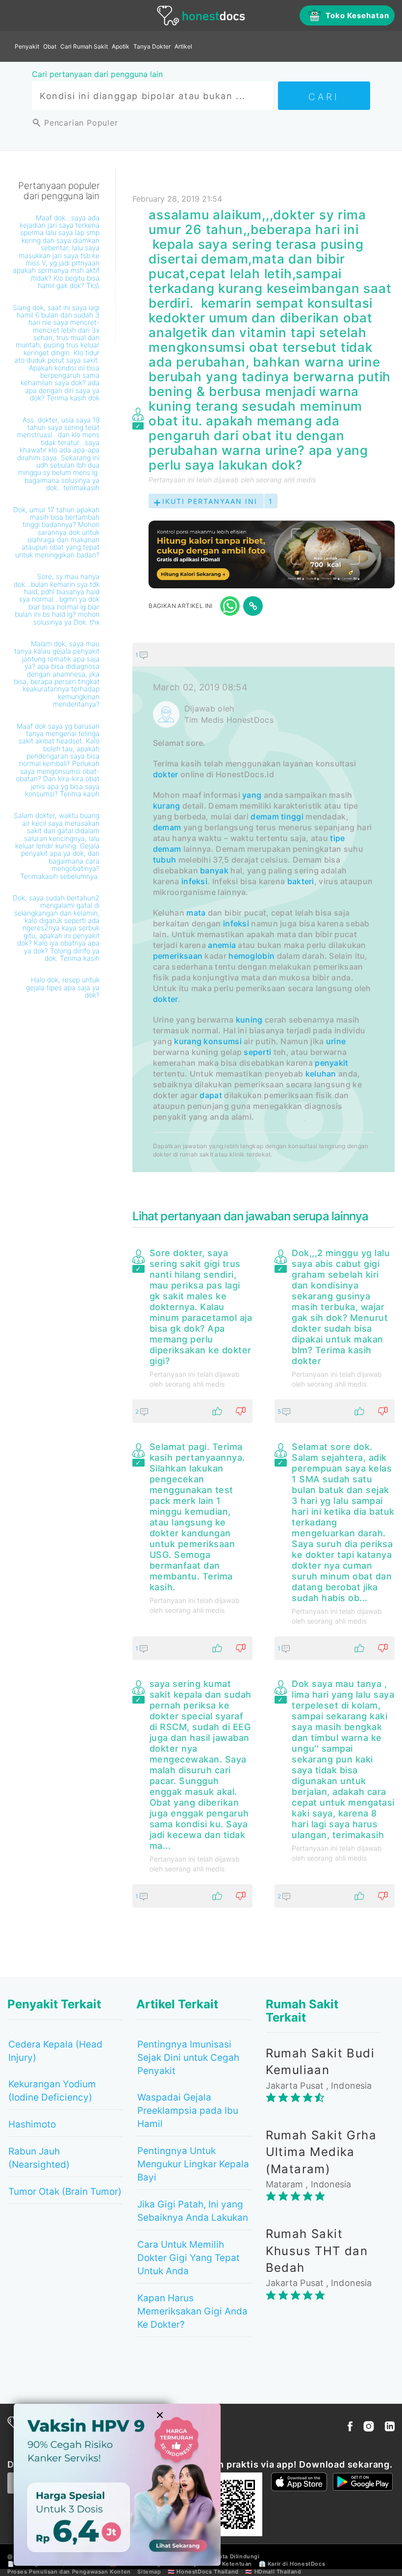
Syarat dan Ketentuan (221, 2564)
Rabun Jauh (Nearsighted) (39, 2158)
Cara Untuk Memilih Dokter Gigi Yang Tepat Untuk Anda (188, 2258)
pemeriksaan (178, 956)
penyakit (331, 1063)
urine (336, 1041)
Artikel (183, 46)
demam (265, 816)
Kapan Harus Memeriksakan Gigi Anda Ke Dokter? (192, 2311)
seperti (257, 1052)
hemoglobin (251, 956)
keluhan (321, 1074)
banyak (214, 870)
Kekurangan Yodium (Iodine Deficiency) (52, 2091)
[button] (264, 655)
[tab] (264, 908)
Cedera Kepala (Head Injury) (55, 2051)
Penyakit (27, 46)
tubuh (165, 860)
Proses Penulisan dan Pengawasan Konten (69, 2572)
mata (196, 913)
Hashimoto (32, 2124)
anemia (222, 945)
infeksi (194, 881)
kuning (249, 1020)
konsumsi (222, 1041)
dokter (166, 774)
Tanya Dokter (152, 46)
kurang (167, 806)
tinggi (292, 816)
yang (252, 795)
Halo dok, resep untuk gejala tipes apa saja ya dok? (63, 987)
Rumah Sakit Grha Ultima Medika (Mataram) (321, 2152)
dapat (211, 1095)
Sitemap (149, 2572)
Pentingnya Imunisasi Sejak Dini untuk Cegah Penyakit (188, 2058)
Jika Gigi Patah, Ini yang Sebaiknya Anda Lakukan (193, 2211)
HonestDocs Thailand (207, 2572)
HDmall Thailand (278, 2572)
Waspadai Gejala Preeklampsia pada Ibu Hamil (188, 2111)
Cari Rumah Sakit (84, 46)
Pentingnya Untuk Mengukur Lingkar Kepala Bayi (193, 2164)
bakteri (301, 881)
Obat (50, 46)
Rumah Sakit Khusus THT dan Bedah (317, 2251)
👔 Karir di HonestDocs (292, 2564)
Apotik (121, 46)
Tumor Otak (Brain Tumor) (65, 2192)
